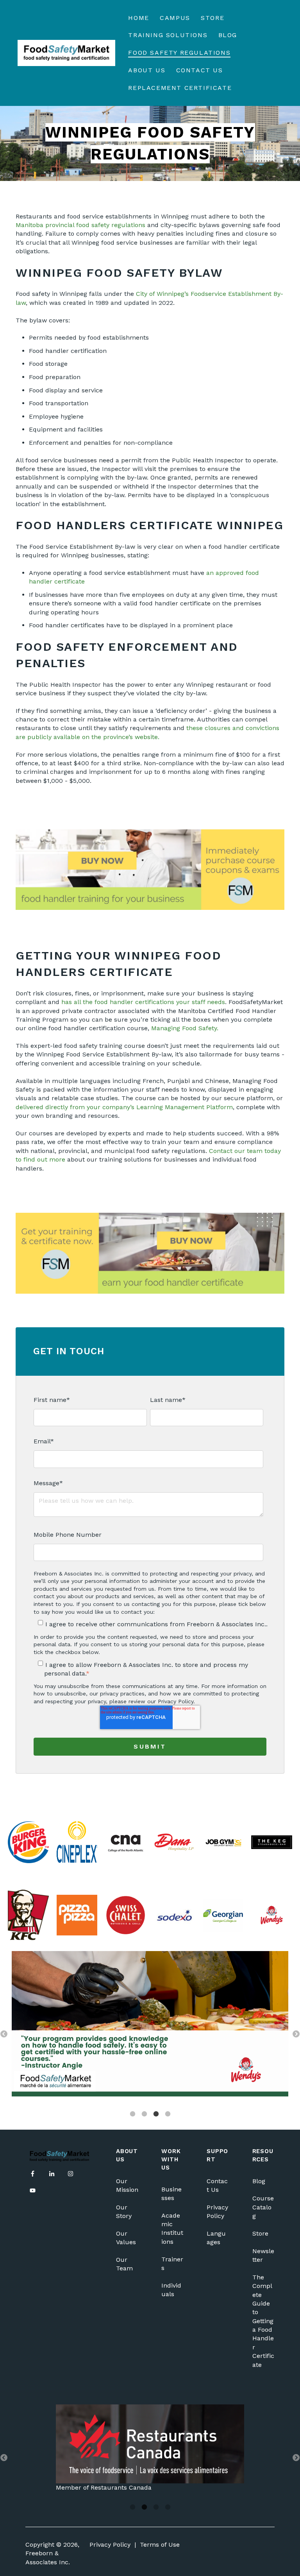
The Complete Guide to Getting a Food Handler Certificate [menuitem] (263, 2321)
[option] (150, 2025)
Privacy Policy (110, 2545)
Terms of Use (160, 2545)
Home (138, 18)
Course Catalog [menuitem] (263, 2207)
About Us (147, 70)
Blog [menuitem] (259, 2181)
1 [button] (132, 2114)
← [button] (4, 2034)
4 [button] (168, 2114)
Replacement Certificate (180, 88)
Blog (228, 35)
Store (212, 18)
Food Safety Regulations (179, 53)
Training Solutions (168, 35)
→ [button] (296, 2034)
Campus (175, 18)
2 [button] (144, 2114)
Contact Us (200, 70)
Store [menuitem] (260, 2233)
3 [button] (156, 2114)
